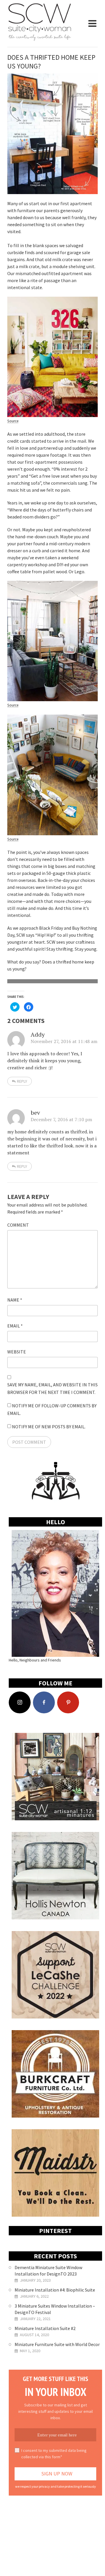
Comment (18, 1225)
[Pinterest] (68, 1702)
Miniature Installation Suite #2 (45, 2328)
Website (17, 1352)
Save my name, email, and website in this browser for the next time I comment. (52, 1388)
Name (15, 1300)
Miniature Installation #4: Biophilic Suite (55, 2290)
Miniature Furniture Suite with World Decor (57, 2344)
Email (15, 1326)
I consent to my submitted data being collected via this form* (54, 2454)
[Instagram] (20, 1702)
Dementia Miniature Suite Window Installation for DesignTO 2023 (48, 2271)
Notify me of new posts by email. (49, 1427)
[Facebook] (44, 1702)
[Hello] (55, 1593)
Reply (22, 1081)
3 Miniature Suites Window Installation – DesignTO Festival (55, 2309)
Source (13, 421)
